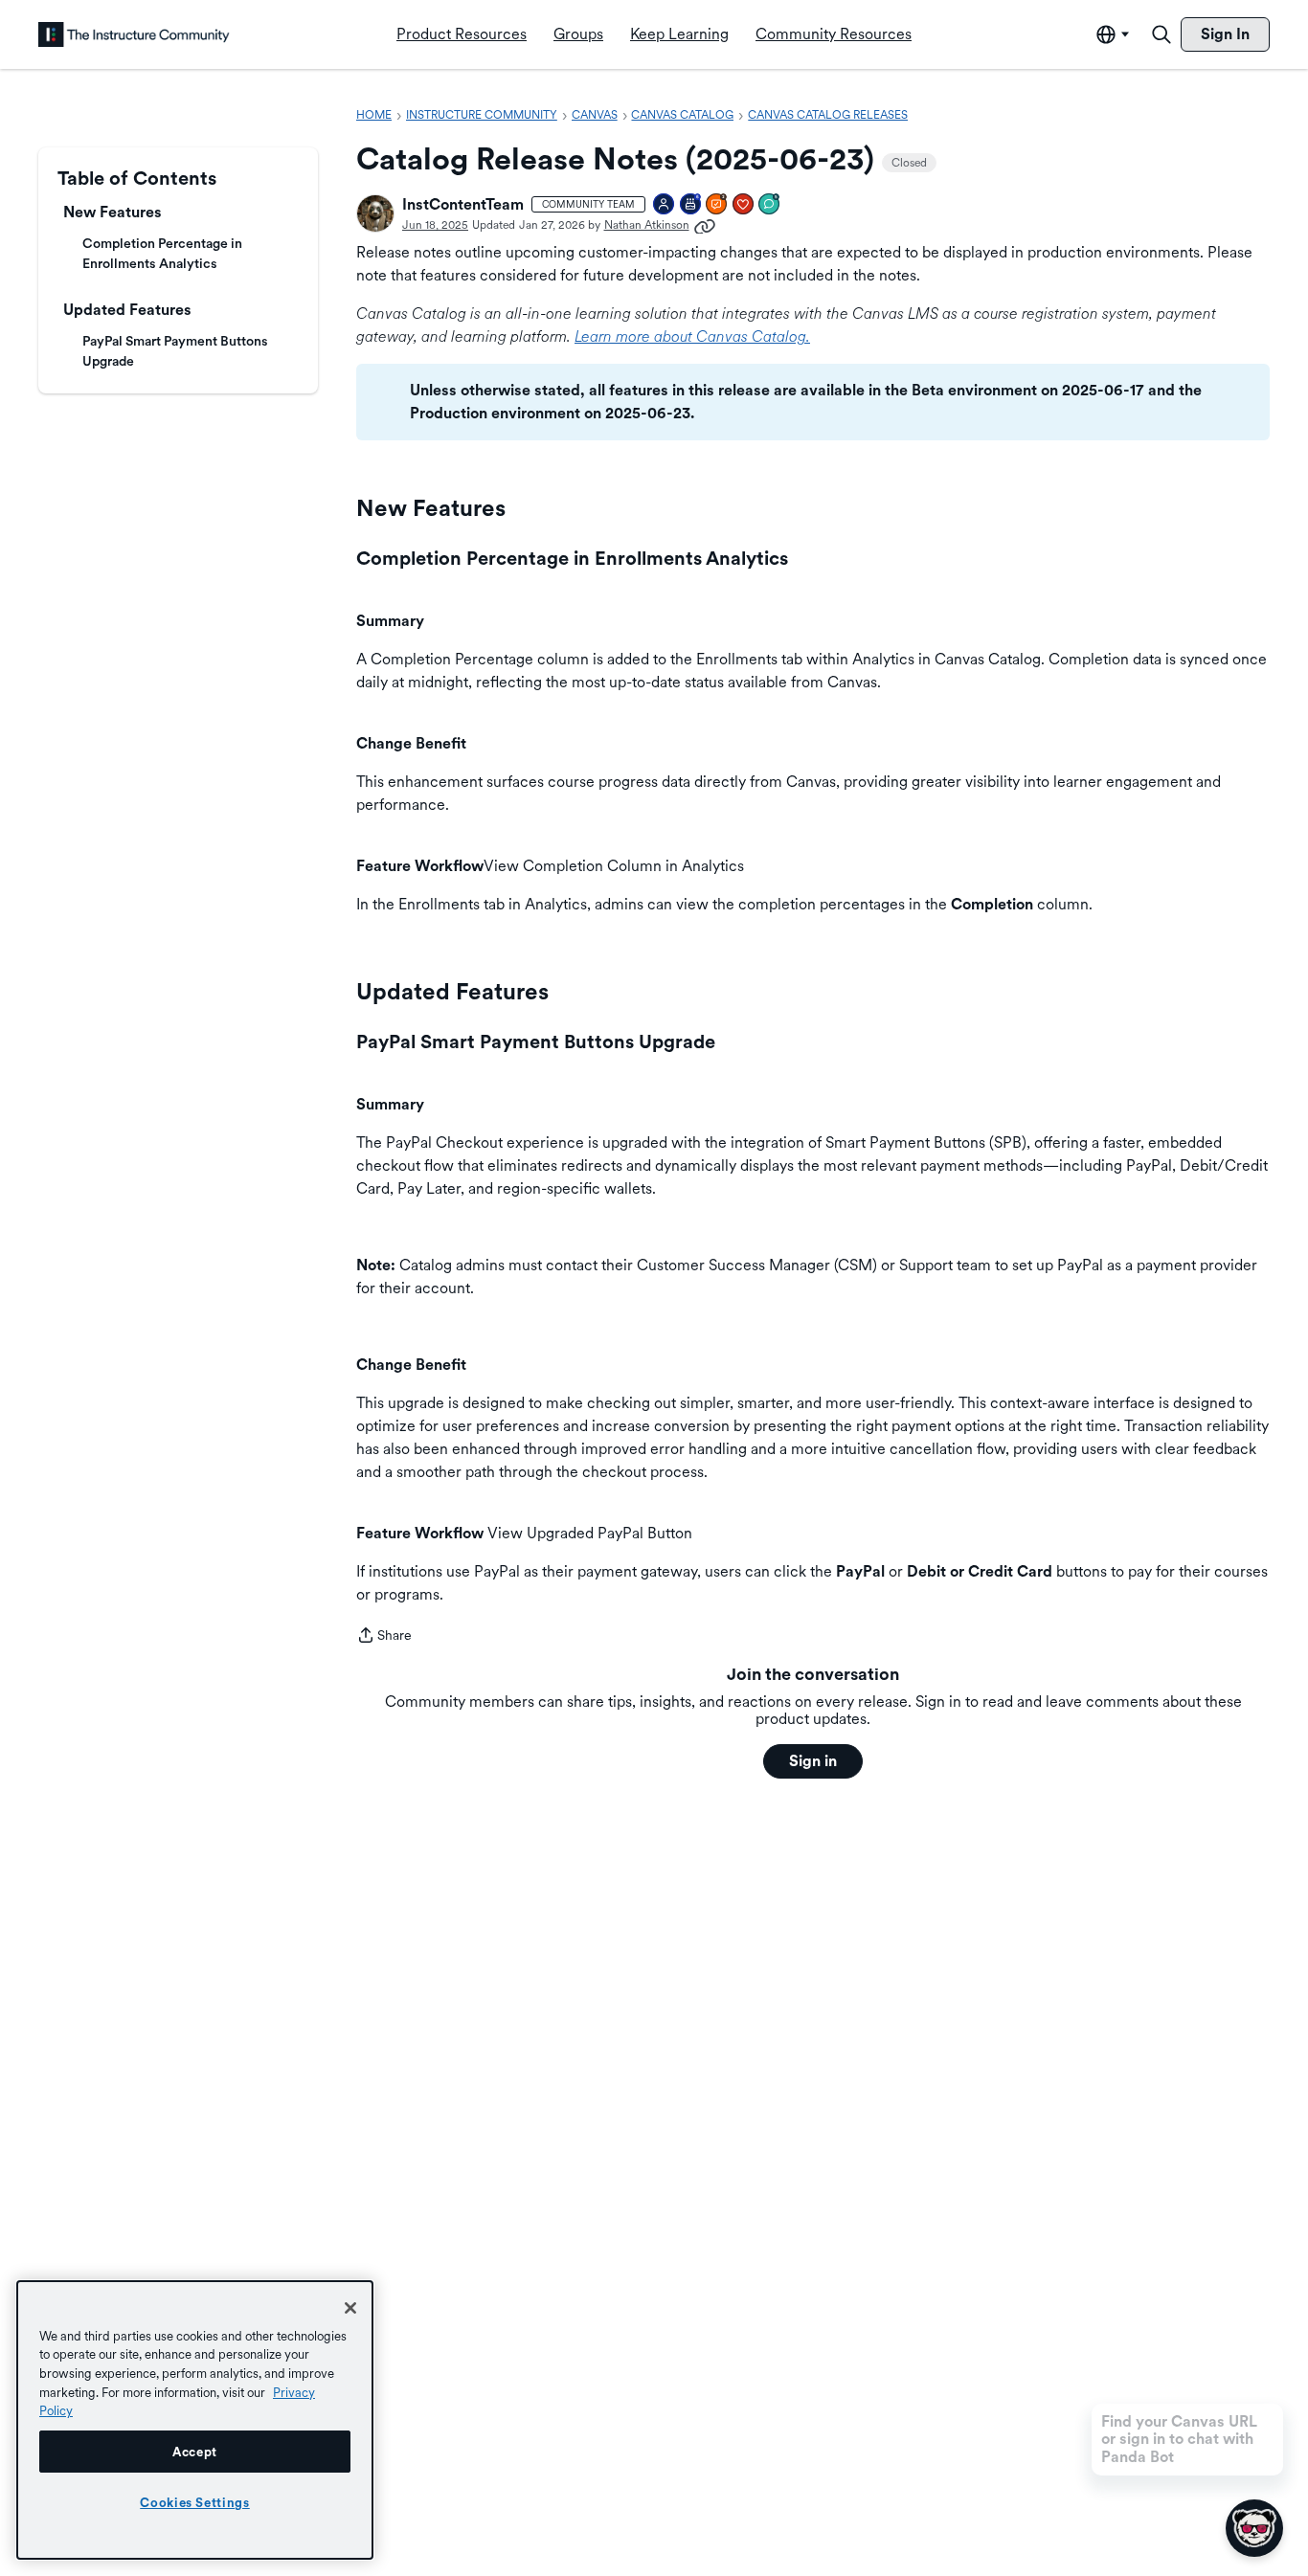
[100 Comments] (770, 205)
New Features (113, 212)
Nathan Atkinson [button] (647, 225)
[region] (195, 2420)
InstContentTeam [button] (463, 204)
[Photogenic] (665, 205)
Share (384, 1637)
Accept (195, 2452)
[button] (375, 213)
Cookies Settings (195, 2502)
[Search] (1161, 34)
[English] (134, 34)
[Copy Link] (705, 225)
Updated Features (127, 310)
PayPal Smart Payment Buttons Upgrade (175, 351)
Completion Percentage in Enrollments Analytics (162, 253)
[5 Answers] (717, 205)
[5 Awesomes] (744, 205)
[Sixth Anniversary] (691, 205)
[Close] (350, 2308)
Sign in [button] (813, 1761)
